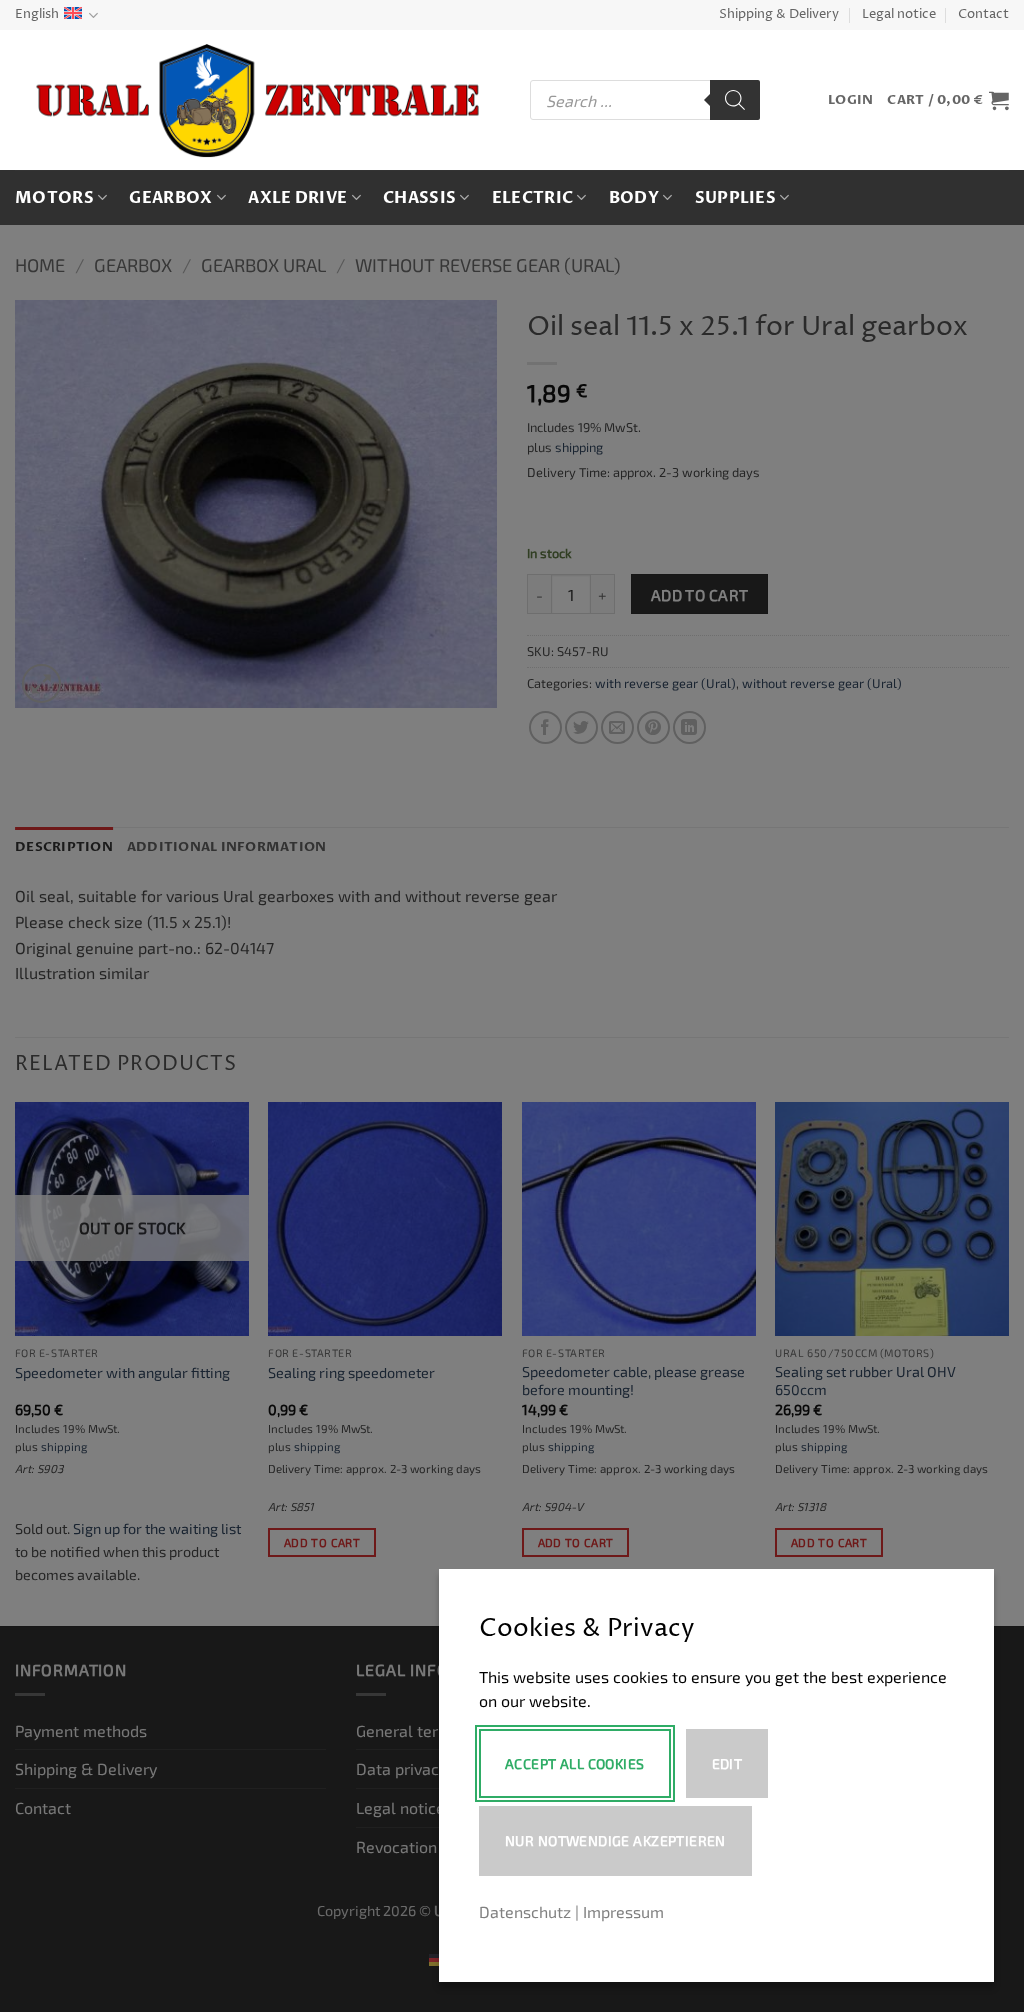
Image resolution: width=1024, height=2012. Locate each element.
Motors (54, 198)
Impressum (623, 1911)
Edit (727, 1763)
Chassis (419, 198)
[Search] (735, 100)
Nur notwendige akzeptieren (615, 1840)
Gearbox (170, 198)
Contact (983, 14)
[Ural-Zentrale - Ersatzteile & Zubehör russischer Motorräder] (257, 100)
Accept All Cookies (575, 1763)
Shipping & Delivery (779, 14)
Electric (533, 198)
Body (634, 198)
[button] (850, 100)
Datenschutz (525, 1911)
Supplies (736, 198)
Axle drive (297, 198)
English (37, 14)
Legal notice (899, 14)
